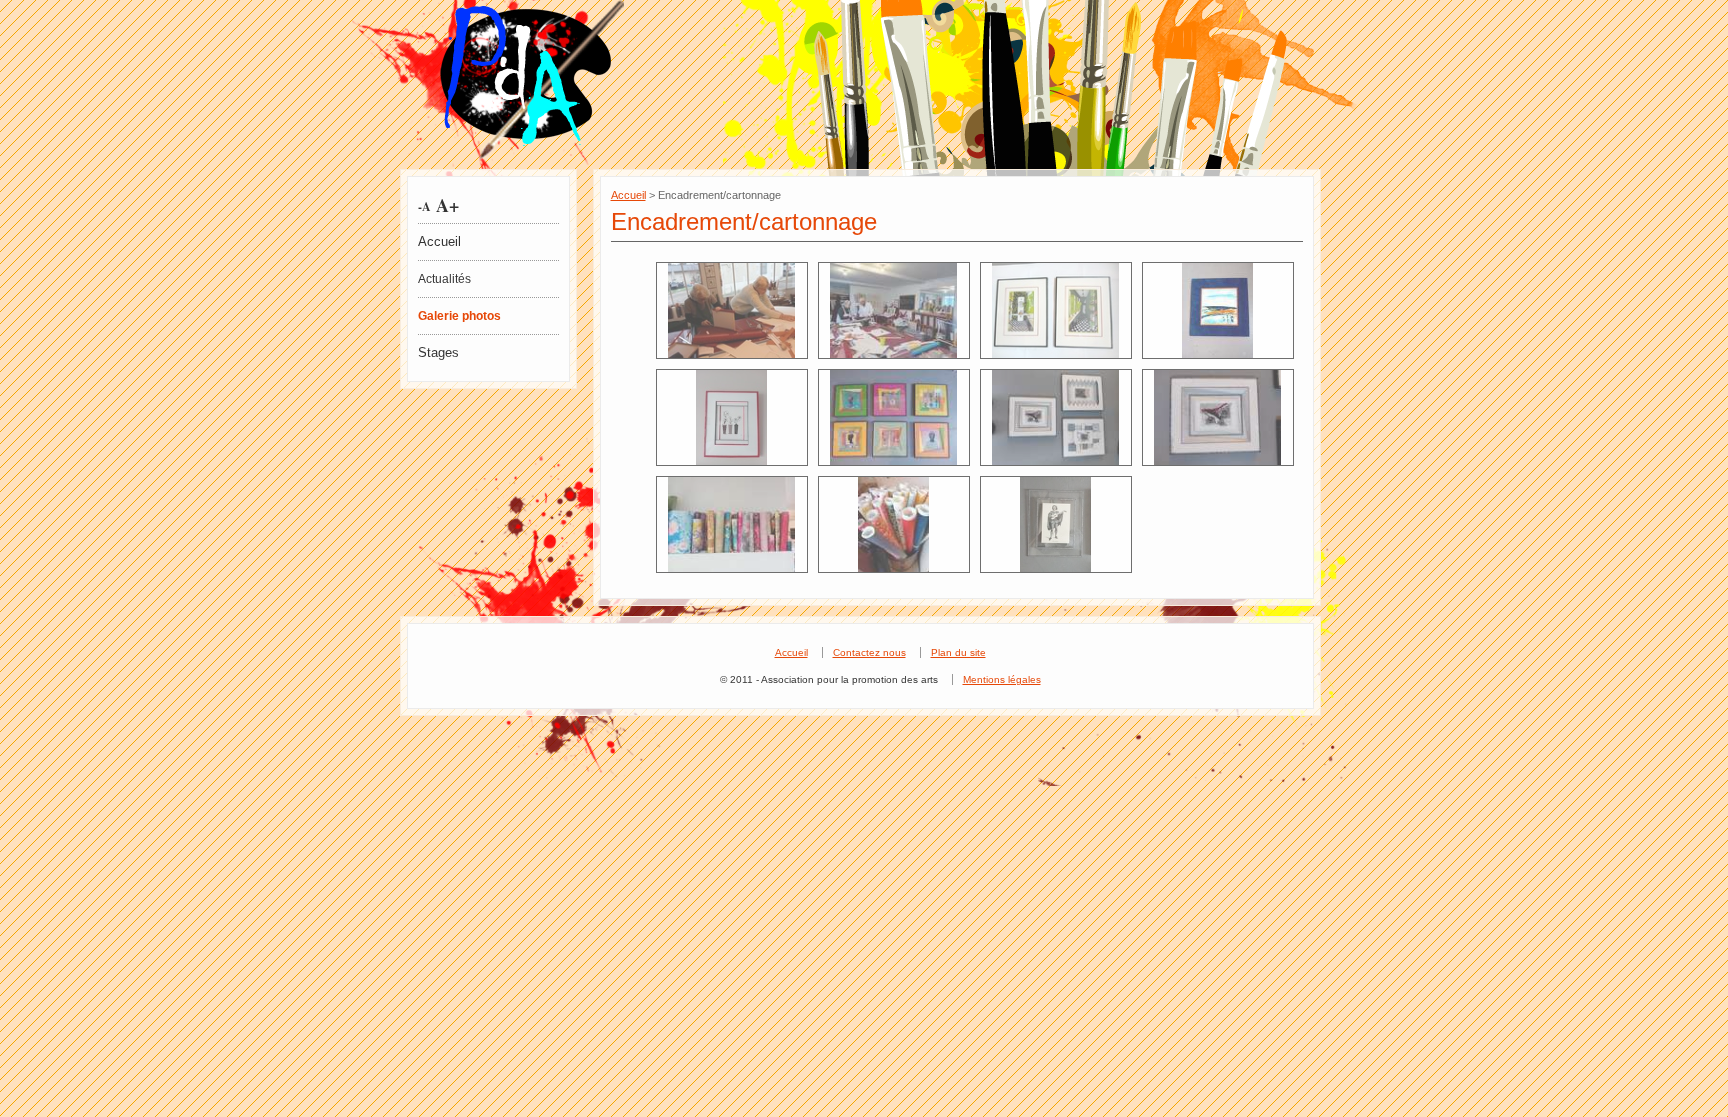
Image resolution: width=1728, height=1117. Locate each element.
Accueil (439, 241)
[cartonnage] (732, 310)
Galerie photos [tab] (459, 316)
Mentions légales (1002, 679)
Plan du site (958, 652)
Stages (438, 352)
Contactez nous (869, 652)
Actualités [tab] (444, 279)
